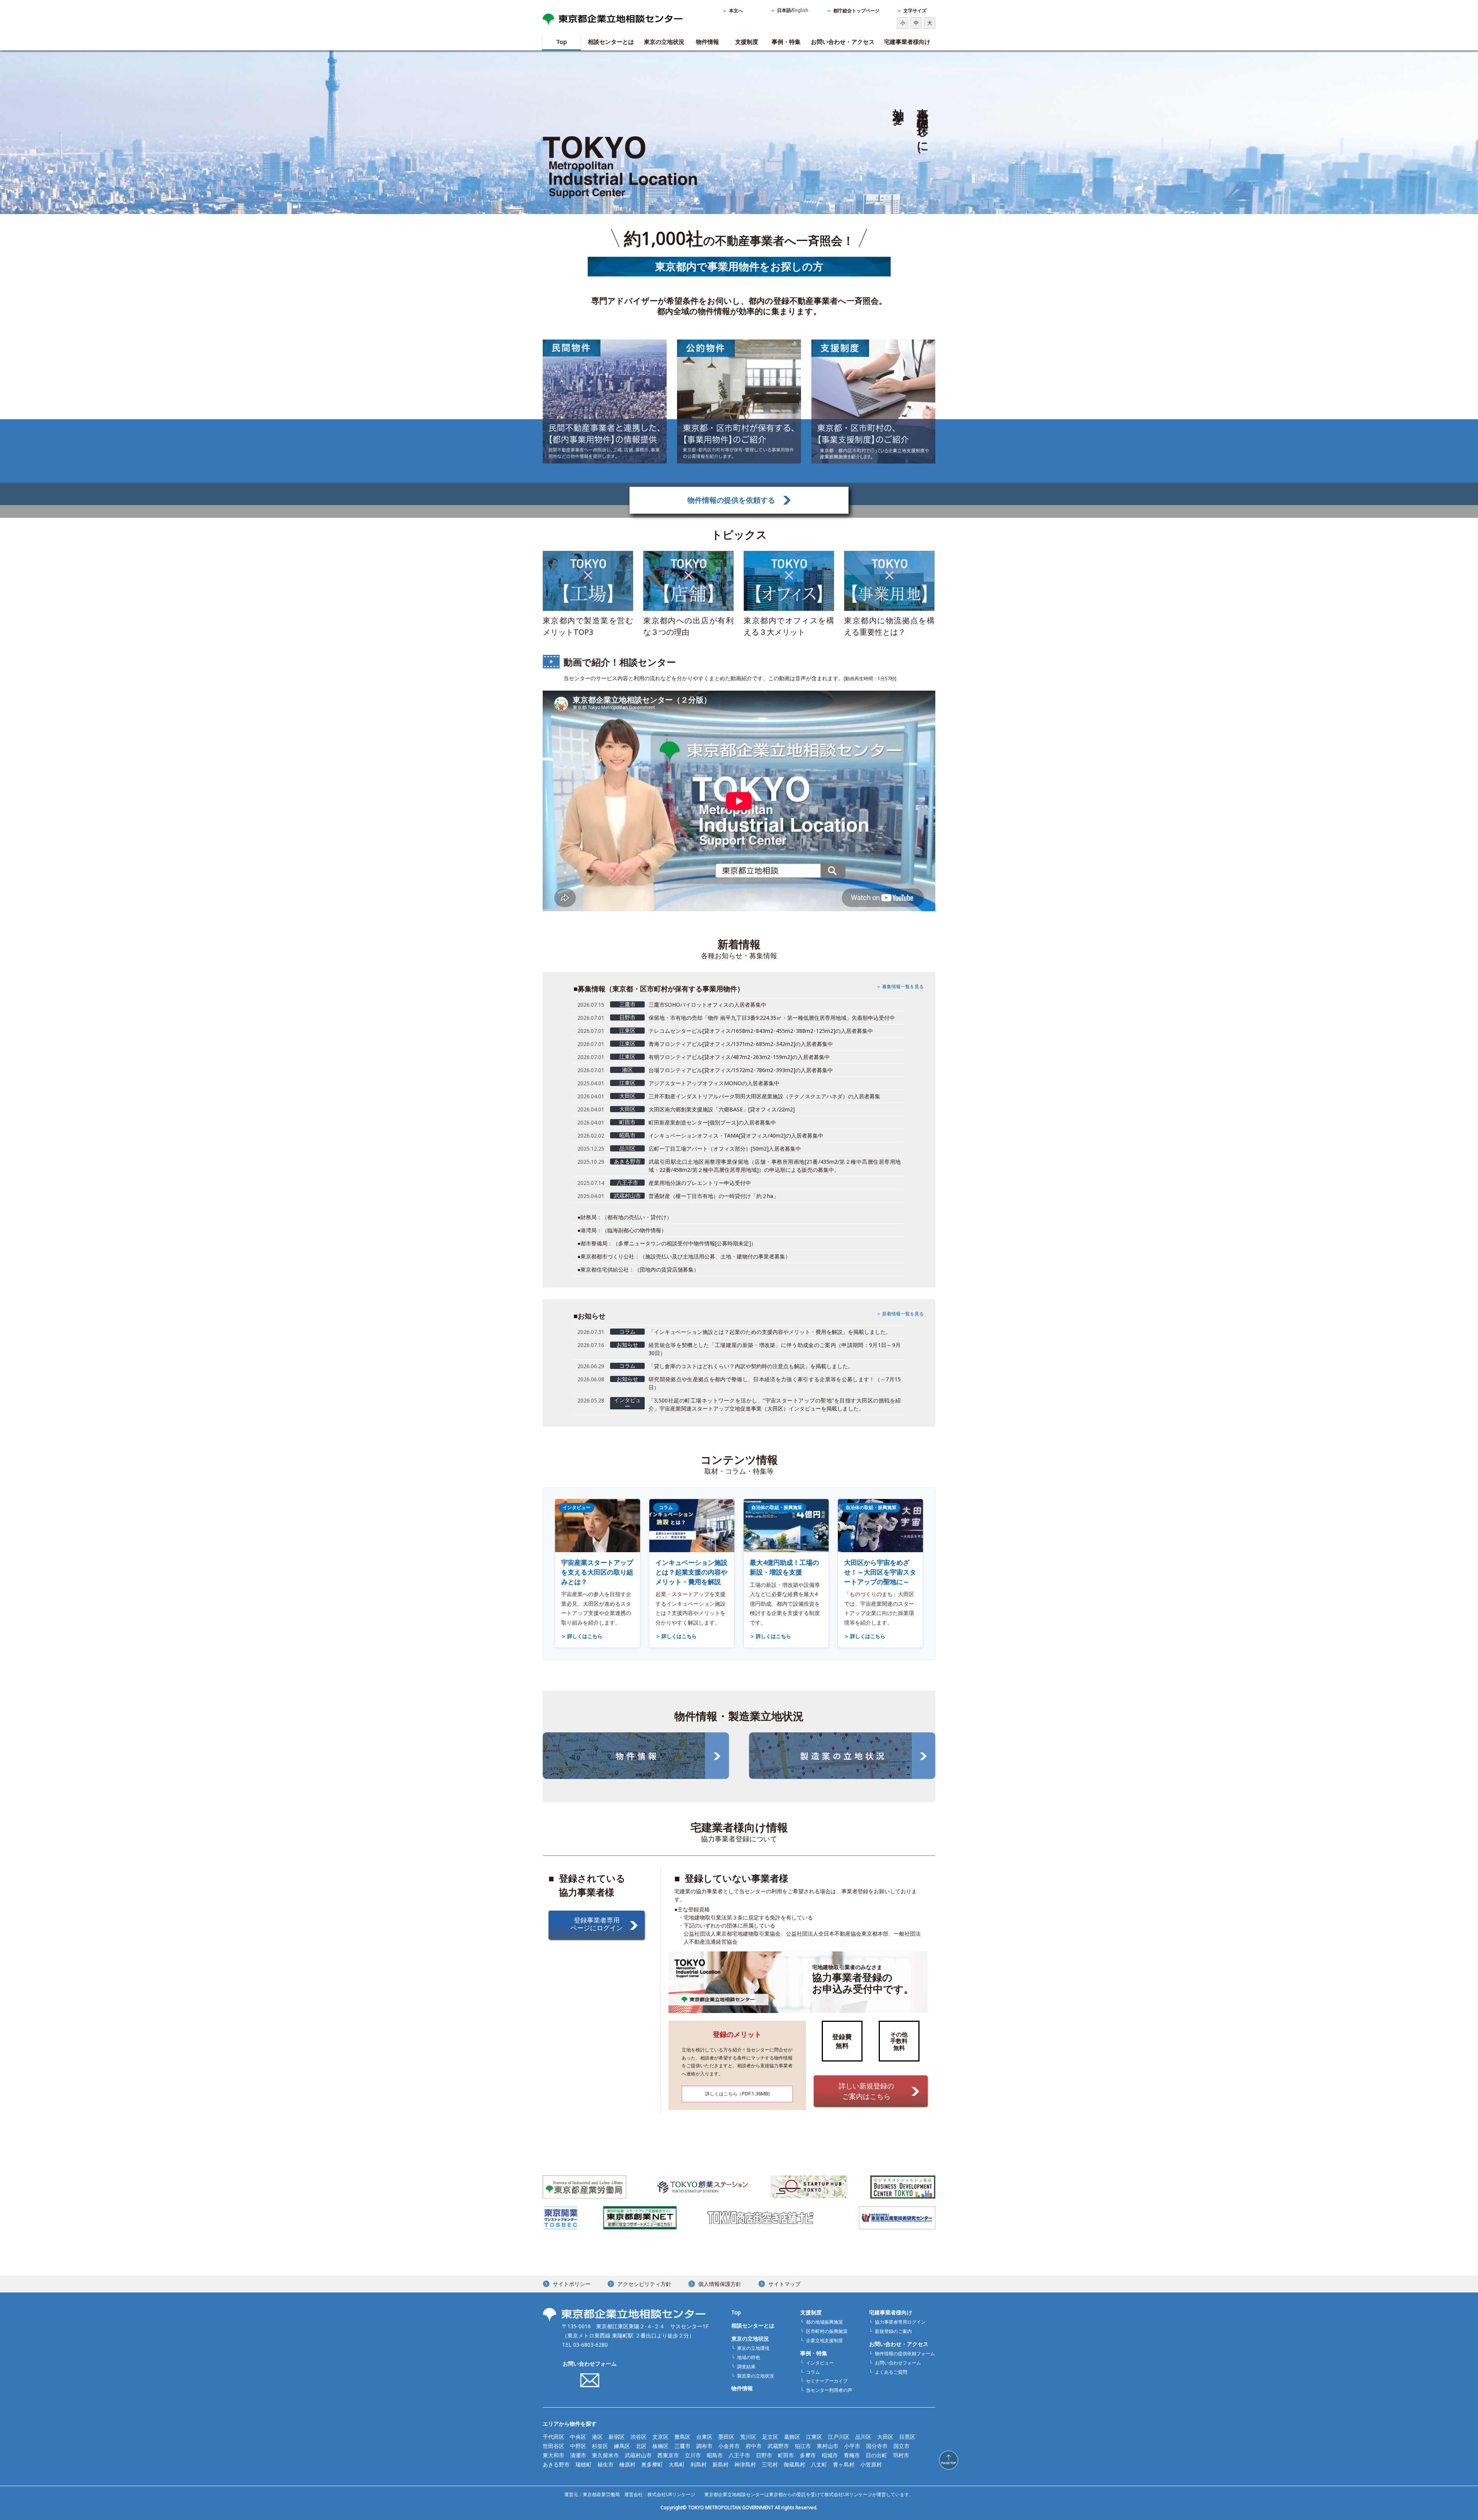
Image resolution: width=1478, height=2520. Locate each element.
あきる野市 (556, 2464)
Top (562, 42)
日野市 (764, 2455)
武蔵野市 (778, 2446)
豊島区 (682, 2437)
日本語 (784, 10)
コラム (813, 2372)
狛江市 (803, 2446)
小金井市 (729, 2446)
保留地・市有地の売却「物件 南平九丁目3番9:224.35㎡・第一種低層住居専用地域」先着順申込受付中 (772, 1018)
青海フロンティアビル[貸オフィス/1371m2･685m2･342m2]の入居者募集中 (741, 1044)
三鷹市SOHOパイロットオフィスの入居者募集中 (707, 1005)
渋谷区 (639, 2437)
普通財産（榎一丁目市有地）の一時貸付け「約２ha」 (714, 1196)
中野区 (578, 2446)
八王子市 (739, 2455)
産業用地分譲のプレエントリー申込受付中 (700, 1183)
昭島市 (715, 2455)
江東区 (814, 2437)
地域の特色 (749, 2357)
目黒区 (907, 2437)
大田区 (885, 2437)
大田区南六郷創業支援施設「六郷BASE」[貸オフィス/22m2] (722, 1109)
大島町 (677, 2464)
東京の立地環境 (753, 2348)
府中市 (754, 2446)
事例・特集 (786, 42)
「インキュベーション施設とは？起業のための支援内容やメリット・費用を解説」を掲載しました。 (770, 1332)
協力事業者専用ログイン (900, 2322)
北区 (641, 2446)
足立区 (770, 2437)
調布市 (704, 2446)
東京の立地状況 (664, 42)
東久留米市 (605, 2455)
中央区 (578, 2437)
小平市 (852, 2446)
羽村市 (901, 2455)
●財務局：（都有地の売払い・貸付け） (625, 1217)
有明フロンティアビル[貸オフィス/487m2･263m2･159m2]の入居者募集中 (739, 1057)
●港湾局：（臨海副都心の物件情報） (622, 1230)
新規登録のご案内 (893, 2331)
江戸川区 (839, 2437)
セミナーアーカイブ (827, 2381)
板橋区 (660, 2446)
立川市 (693, 2455)
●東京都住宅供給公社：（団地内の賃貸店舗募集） (638, 1269)
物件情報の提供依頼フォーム (905, 2354)
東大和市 (553, 2455)
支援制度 (747, 42)
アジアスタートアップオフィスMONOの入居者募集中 (714, 1083)
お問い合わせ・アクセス (843, 42)
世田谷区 (553, 2446)
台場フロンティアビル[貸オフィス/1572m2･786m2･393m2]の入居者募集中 (741, 1070)
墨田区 (726, 2437)
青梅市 (852, 2455)
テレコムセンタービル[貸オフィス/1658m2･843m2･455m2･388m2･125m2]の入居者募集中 (761, 1031)
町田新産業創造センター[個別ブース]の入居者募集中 (712, 1122)
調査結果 (746, 2367)
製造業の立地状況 (756, 2376)
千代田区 (553, 2437)
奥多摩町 (652, 2464)
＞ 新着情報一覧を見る (900, 1314)
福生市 (605, 2464)
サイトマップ (784, 2284)
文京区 (660, 2437)
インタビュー (820, 2363)
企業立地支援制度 (824, 2340)
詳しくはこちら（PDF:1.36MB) (737, 2094)
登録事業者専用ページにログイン (597, 1924)
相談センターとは (611, 42)
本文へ (736, 11)
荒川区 (748, 2437)
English (800, 10)
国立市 (901, 2446)
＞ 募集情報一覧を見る (900, 986)
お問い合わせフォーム (590, 2364)
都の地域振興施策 (824, 2322)
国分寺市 (877, 2446)
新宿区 (617, 2437)
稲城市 (830, 2455)
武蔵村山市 (638, 2455)
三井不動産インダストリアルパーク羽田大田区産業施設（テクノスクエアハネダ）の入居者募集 (764, 1096)
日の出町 (876, 2455)
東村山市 (828, 2446)
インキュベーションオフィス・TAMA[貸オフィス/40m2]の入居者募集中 (736, 1135)
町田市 (786, 2455)
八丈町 (819, 2464)
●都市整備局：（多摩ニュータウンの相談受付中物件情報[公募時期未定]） (667, 1243)
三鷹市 (682, 2446)
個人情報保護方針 (720, 2284)
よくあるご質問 (891, 2372)
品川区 (863, 2437)
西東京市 (668, 2455)
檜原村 (627, 2464)
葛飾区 (792, 2437)
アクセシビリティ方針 (644, 2284)
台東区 (704, 2437)
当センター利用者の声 (829, 2390)
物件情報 (707, 42)
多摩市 (808, 2455)
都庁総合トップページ (856, 11)
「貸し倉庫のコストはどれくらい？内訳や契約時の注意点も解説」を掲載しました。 (751, 1366)
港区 (597, 2437)
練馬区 (622, 2446)
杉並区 (600, 2446)
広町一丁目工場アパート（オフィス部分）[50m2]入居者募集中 (725, 1149)
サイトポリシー (572, 2284)
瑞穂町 (584, 2464)
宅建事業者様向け (907, 42)
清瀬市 (578, 2455)
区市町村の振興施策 (827, 2331)
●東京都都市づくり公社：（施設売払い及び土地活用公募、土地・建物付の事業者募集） (684, 1256)
